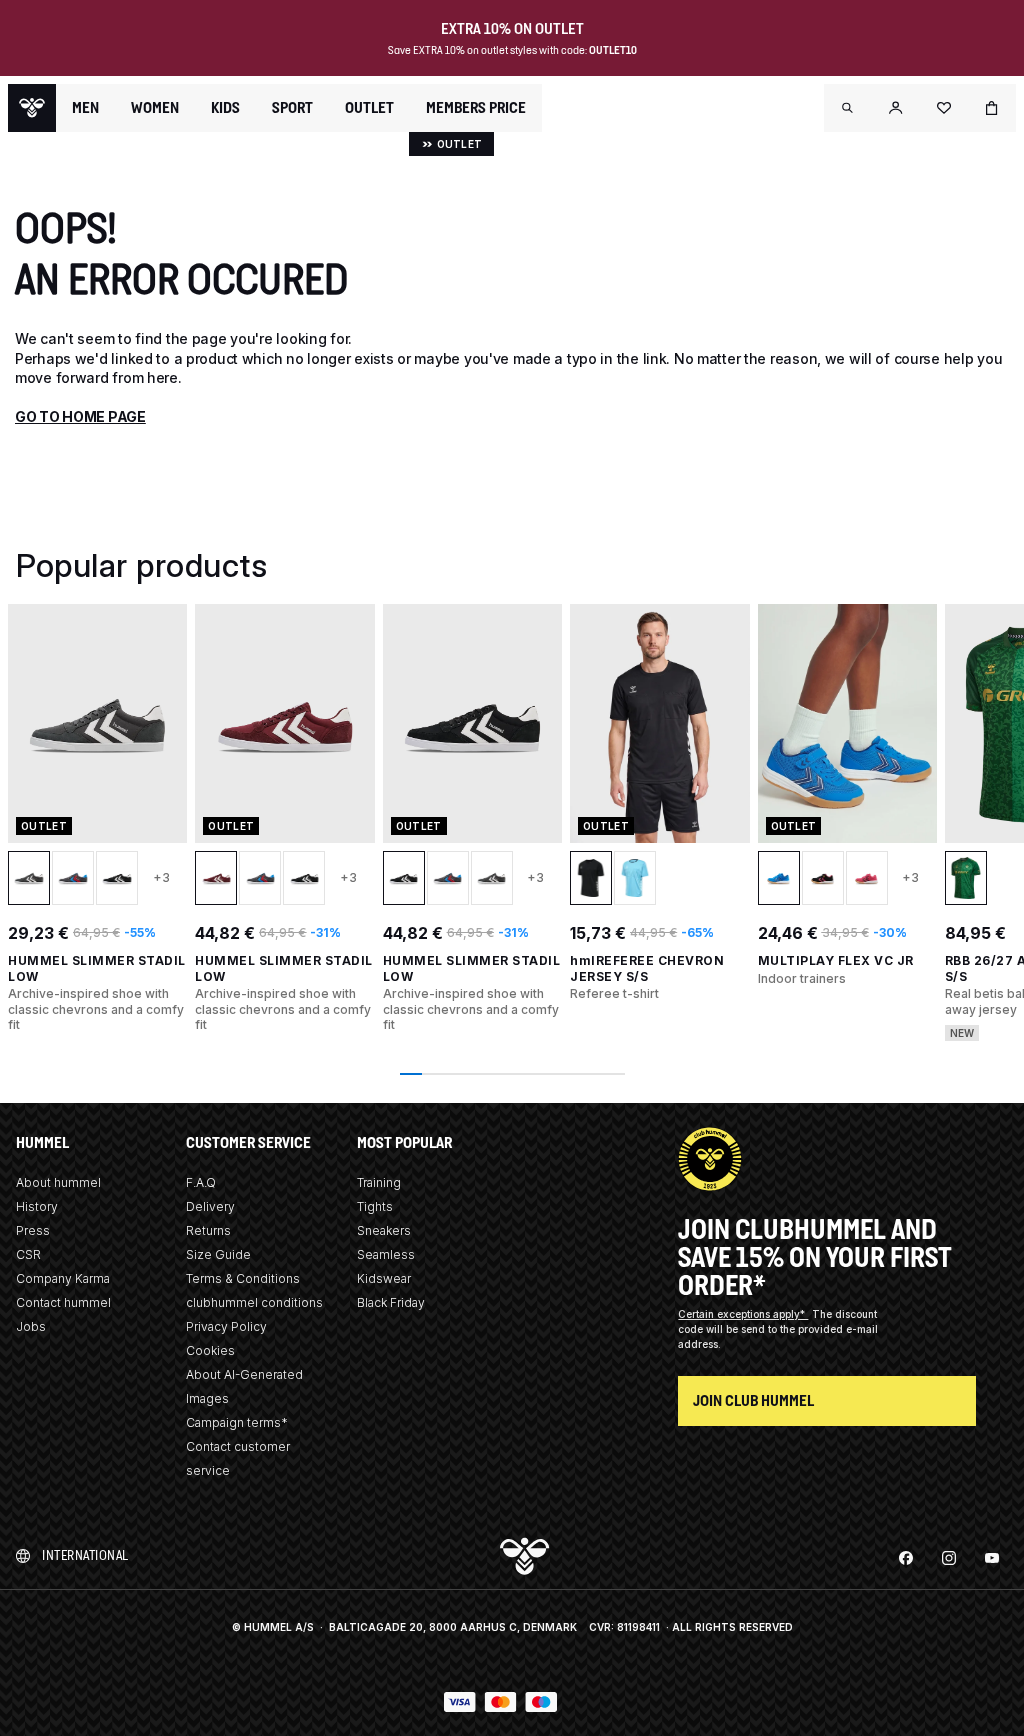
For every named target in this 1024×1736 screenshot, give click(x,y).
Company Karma (63, 1278)
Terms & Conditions (243, 1278)
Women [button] (155, 108)
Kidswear (384, 1278)
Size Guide (218, 1254)
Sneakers (384, 1230)
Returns (208, 1230)
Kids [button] (225, 108)
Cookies (210, 1350)
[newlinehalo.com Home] (32, 108)
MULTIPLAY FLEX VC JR (836, 960)
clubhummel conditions (254, 1302)
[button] (848, 108)
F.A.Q (201, 1182)
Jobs (31, 1326)
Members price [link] (476, 107)
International (85, 1555)
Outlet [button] (369, 108)
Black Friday (391, 1302)
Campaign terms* (237, 1422)
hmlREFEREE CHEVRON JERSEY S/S (647, 968)
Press (33, 1230)
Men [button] (85, 108)
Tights (375, 1206)
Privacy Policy (226, 1326)
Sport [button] (292, 108)
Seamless (386, 1254)
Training (379, 1182)
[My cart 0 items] (992, 108)
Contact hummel (63, 1302)
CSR (28, 1254)
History (37, 1206)
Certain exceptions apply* (743, 1314)
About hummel (58, 1182)
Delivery (210, 1206)
